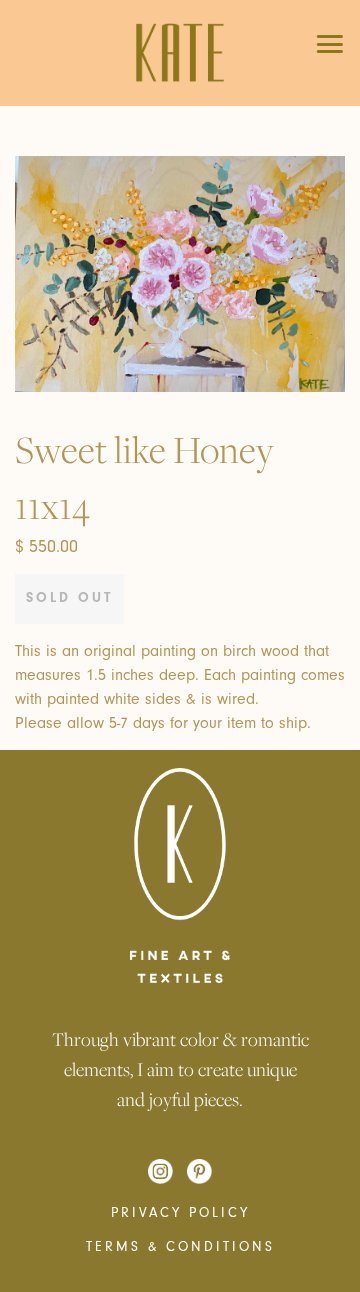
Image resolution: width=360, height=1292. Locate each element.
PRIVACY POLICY (180, 1213)
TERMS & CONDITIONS (180, 1247)
